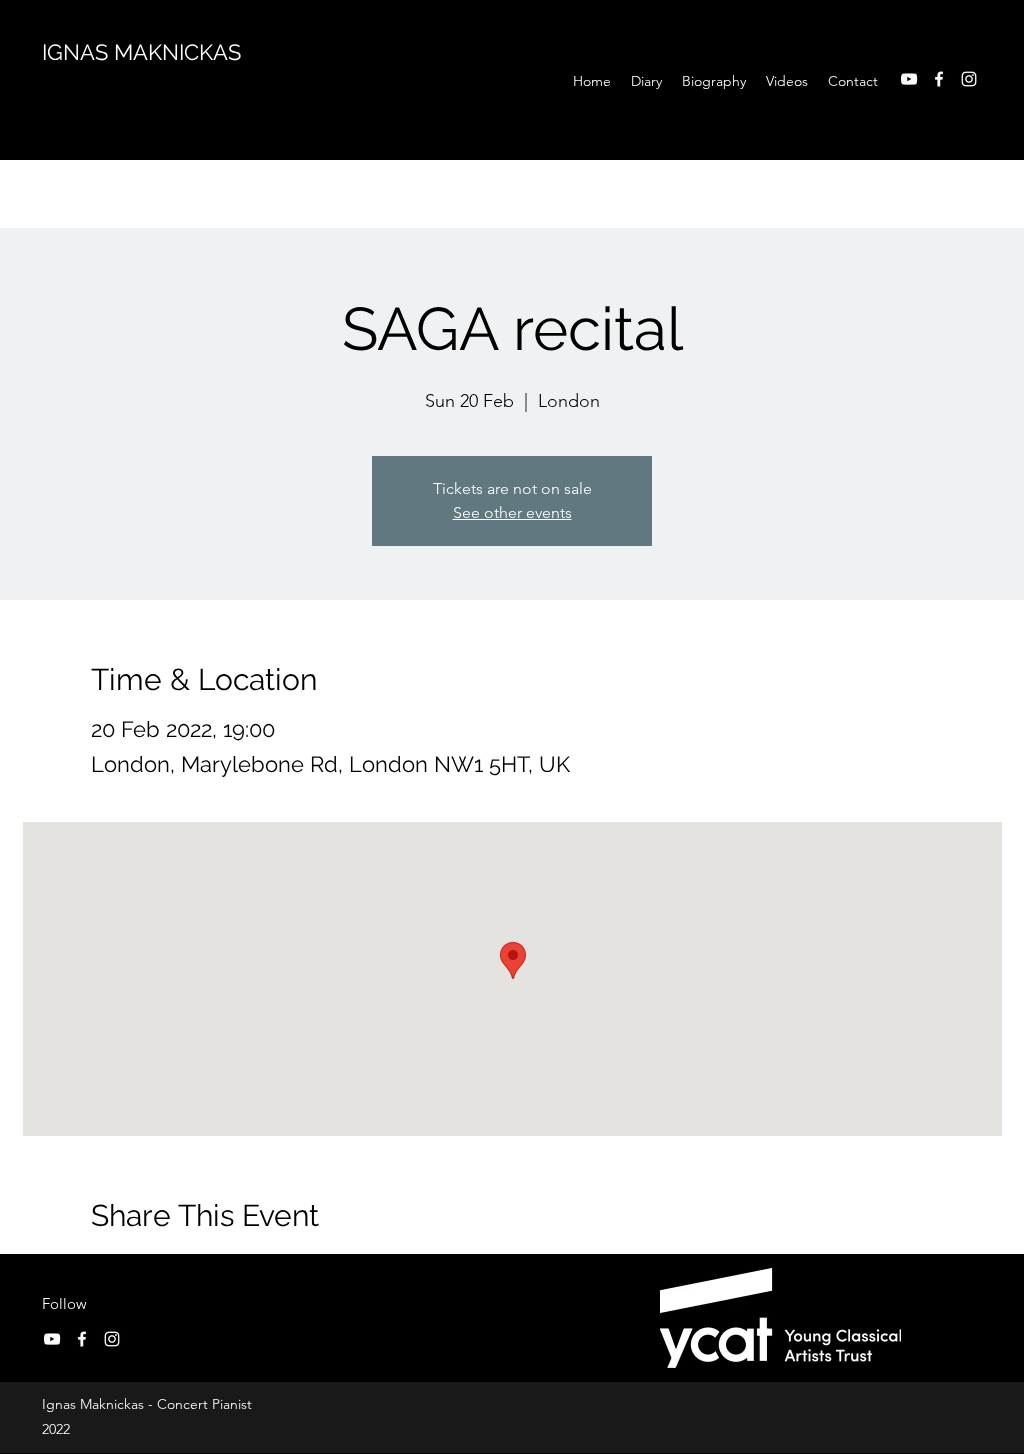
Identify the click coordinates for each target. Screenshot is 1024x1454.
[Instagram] (969, 79)
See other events (512, 512)
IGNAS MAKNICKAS (141, 52)
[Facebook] (939, 79)
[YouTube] (909, 79)
